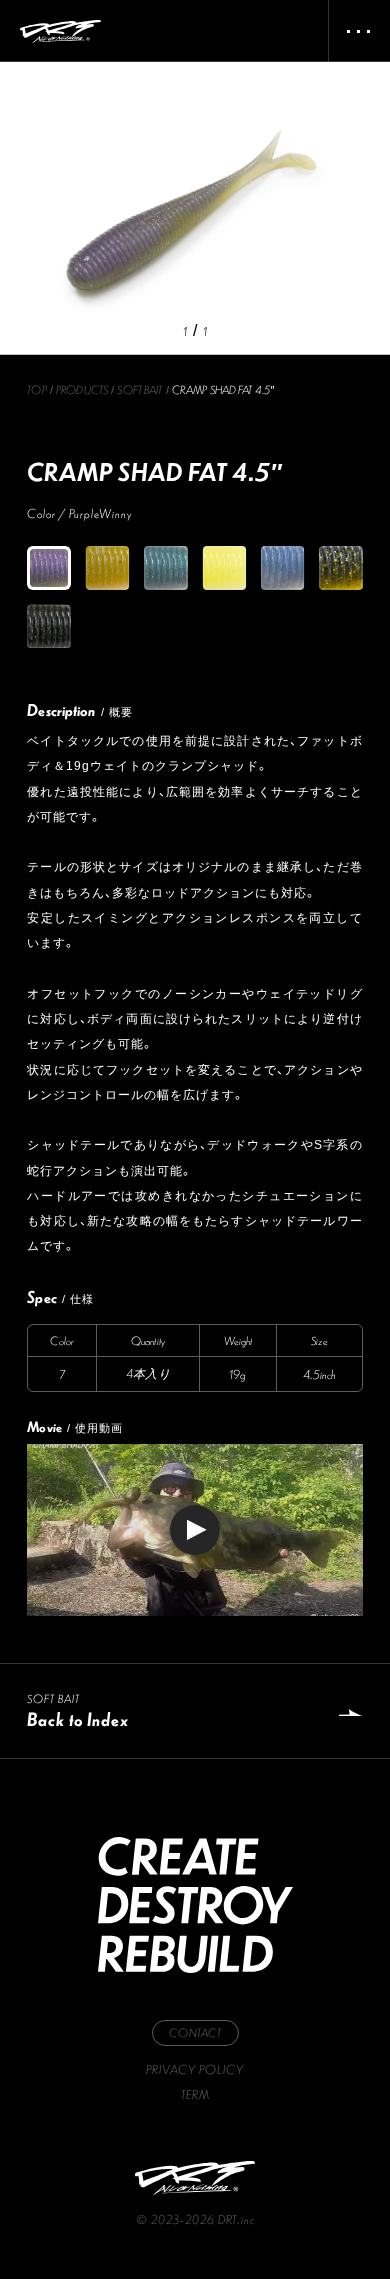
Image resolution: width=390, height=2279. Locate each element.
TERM (195, 2094)
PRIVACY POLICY (195, 2069)
